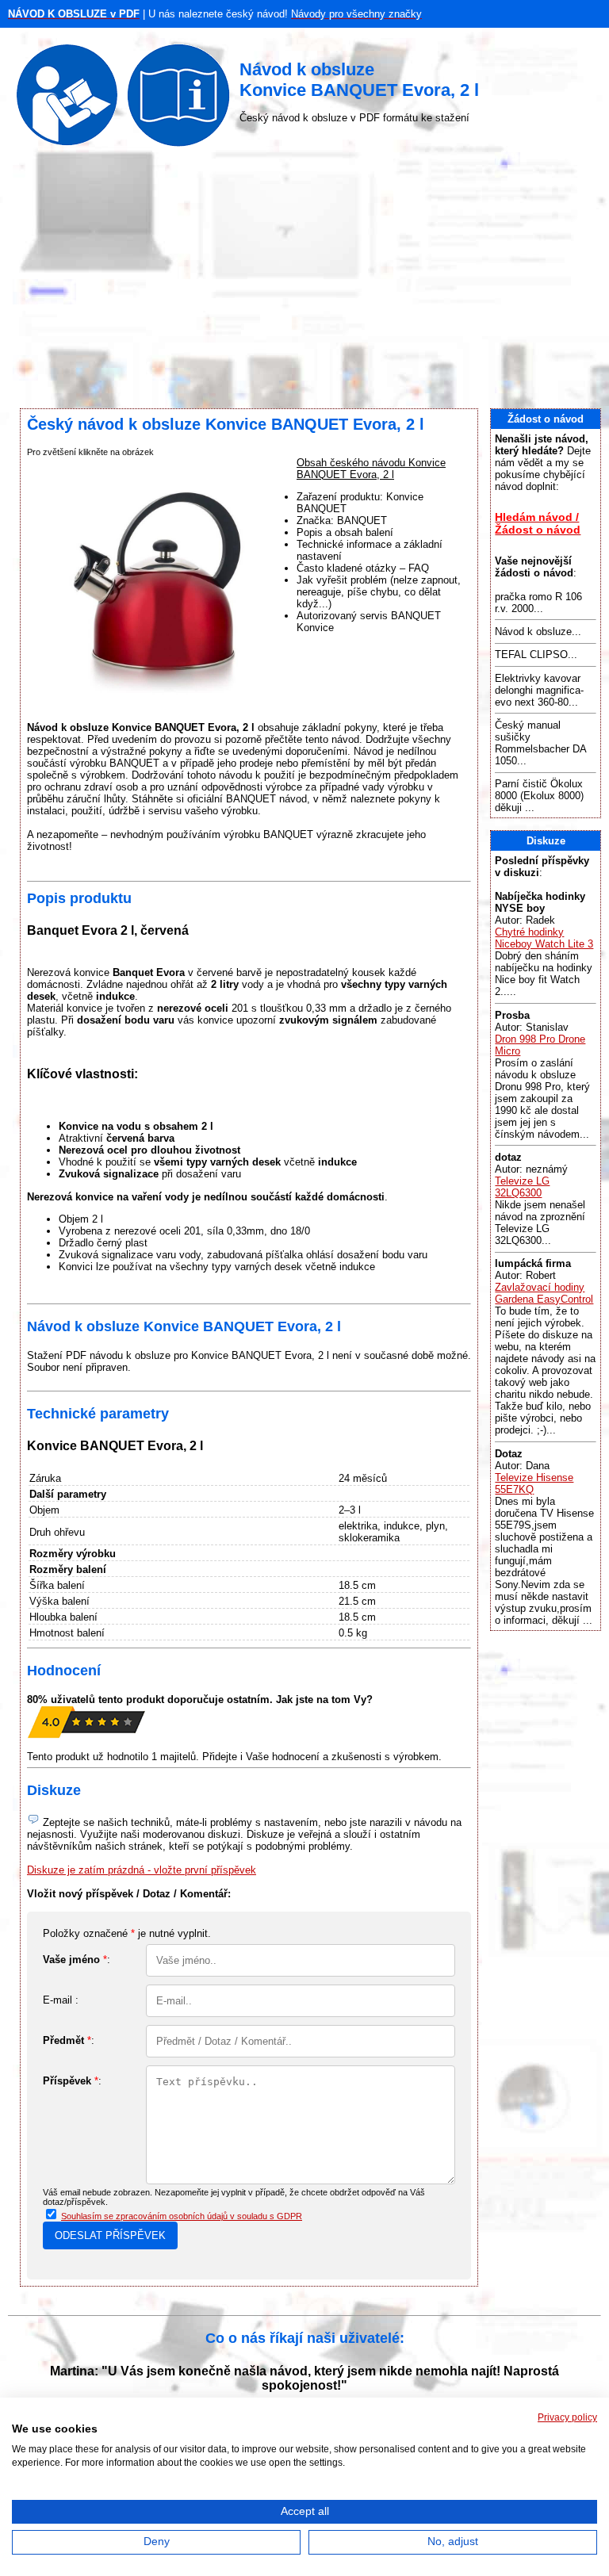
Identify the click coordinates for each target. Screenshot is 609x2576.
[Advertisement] (304, 281)
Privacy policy (567, 2417)
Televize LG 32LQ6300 (522, 1187)
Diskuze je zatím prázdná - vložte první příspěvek (142, 1870)
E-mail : (61, 2000)
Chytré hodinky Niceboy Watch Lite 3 (544, 938)
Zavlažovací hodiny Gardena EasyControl (544, 1293)
